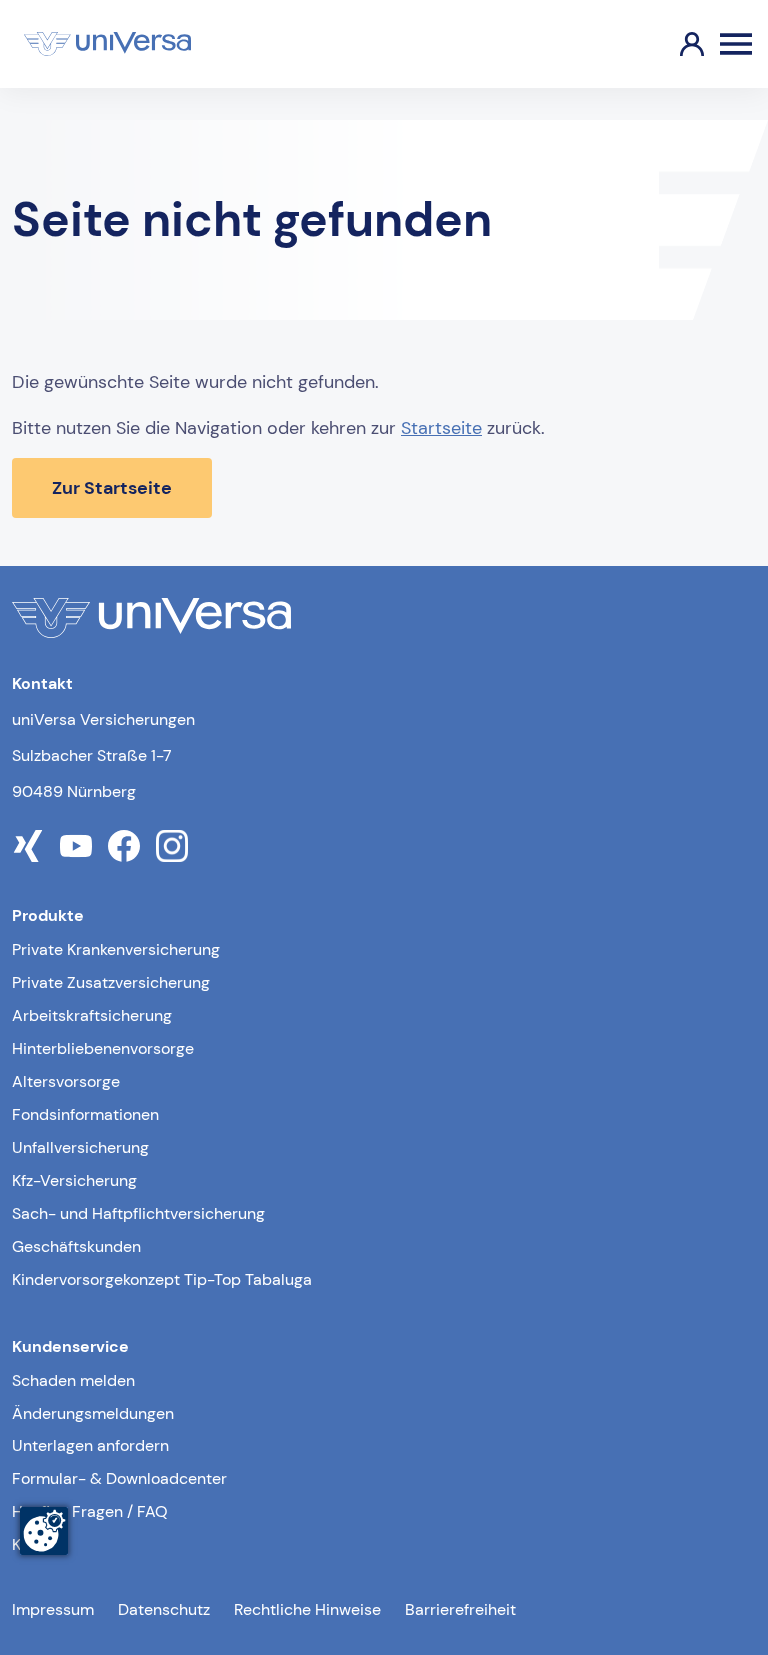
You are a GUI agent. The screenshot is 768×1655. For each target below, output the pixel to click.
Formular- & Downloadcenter (119, 1478)
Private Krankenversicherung (116, 949)
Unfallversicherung (80, 1147)
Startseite (441, 428)
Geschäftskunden (76, 1246)
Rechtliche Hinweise (307, 1609)
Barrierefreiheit (460, 1609)
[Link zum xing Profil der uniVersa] (28, 846)
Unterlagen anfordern (90, 1445)
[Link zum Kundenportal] (676, 44)
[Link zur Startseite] (107, 44)
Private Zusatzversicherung (111, 982)
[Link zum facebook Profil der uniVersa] (124, 846)
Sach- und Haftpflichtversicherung (138, 1213)
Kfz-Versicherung (74, 1180)
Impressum (53, 1609)
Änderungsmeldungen (93, 1413)
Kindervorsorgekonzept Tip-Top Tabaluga (162, 1279)
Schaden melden (73, 1380)
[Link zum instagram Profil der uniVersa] (172, 846)
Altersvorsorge (66, 1081)
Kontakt (39, 1544)
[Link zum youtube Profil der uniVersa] (76, 846)
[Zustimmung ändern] (44, 1531)
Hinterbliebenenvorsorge (103, 1048)
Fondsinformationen (85, 1114)
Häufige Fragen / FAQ (90, 1511)
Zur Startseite (112, 488)
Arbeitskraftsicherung (92, 1015)
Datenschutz (164, 1609)
